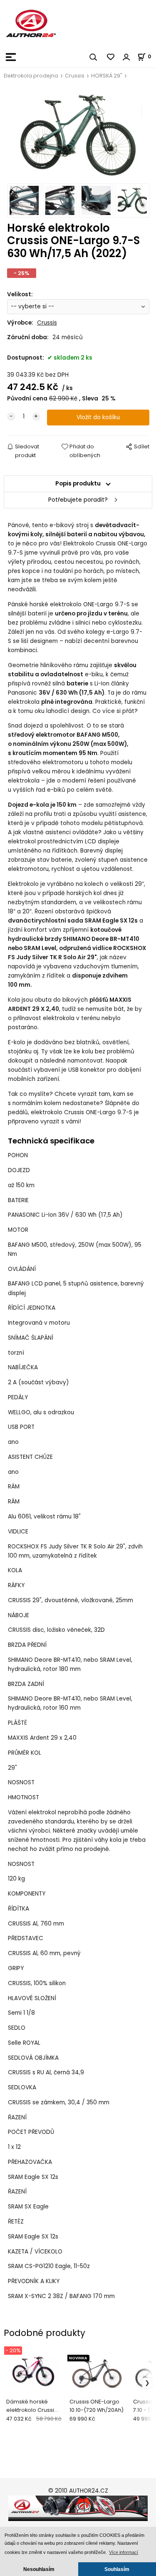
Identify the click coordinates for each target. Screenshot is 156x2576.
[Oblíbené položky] (111, 57)
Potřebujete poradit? (78, 500)
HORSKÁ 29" (107, 76)
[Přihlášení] (126, 57)
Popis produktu (78, 484)
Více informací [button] (124, 2552)
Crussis (75, 76)
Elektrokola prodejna (31, 76)
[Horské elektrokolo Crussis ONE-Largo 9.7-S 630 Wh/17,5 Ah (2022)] (78, 134)
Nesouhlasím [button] (39, 2569)
